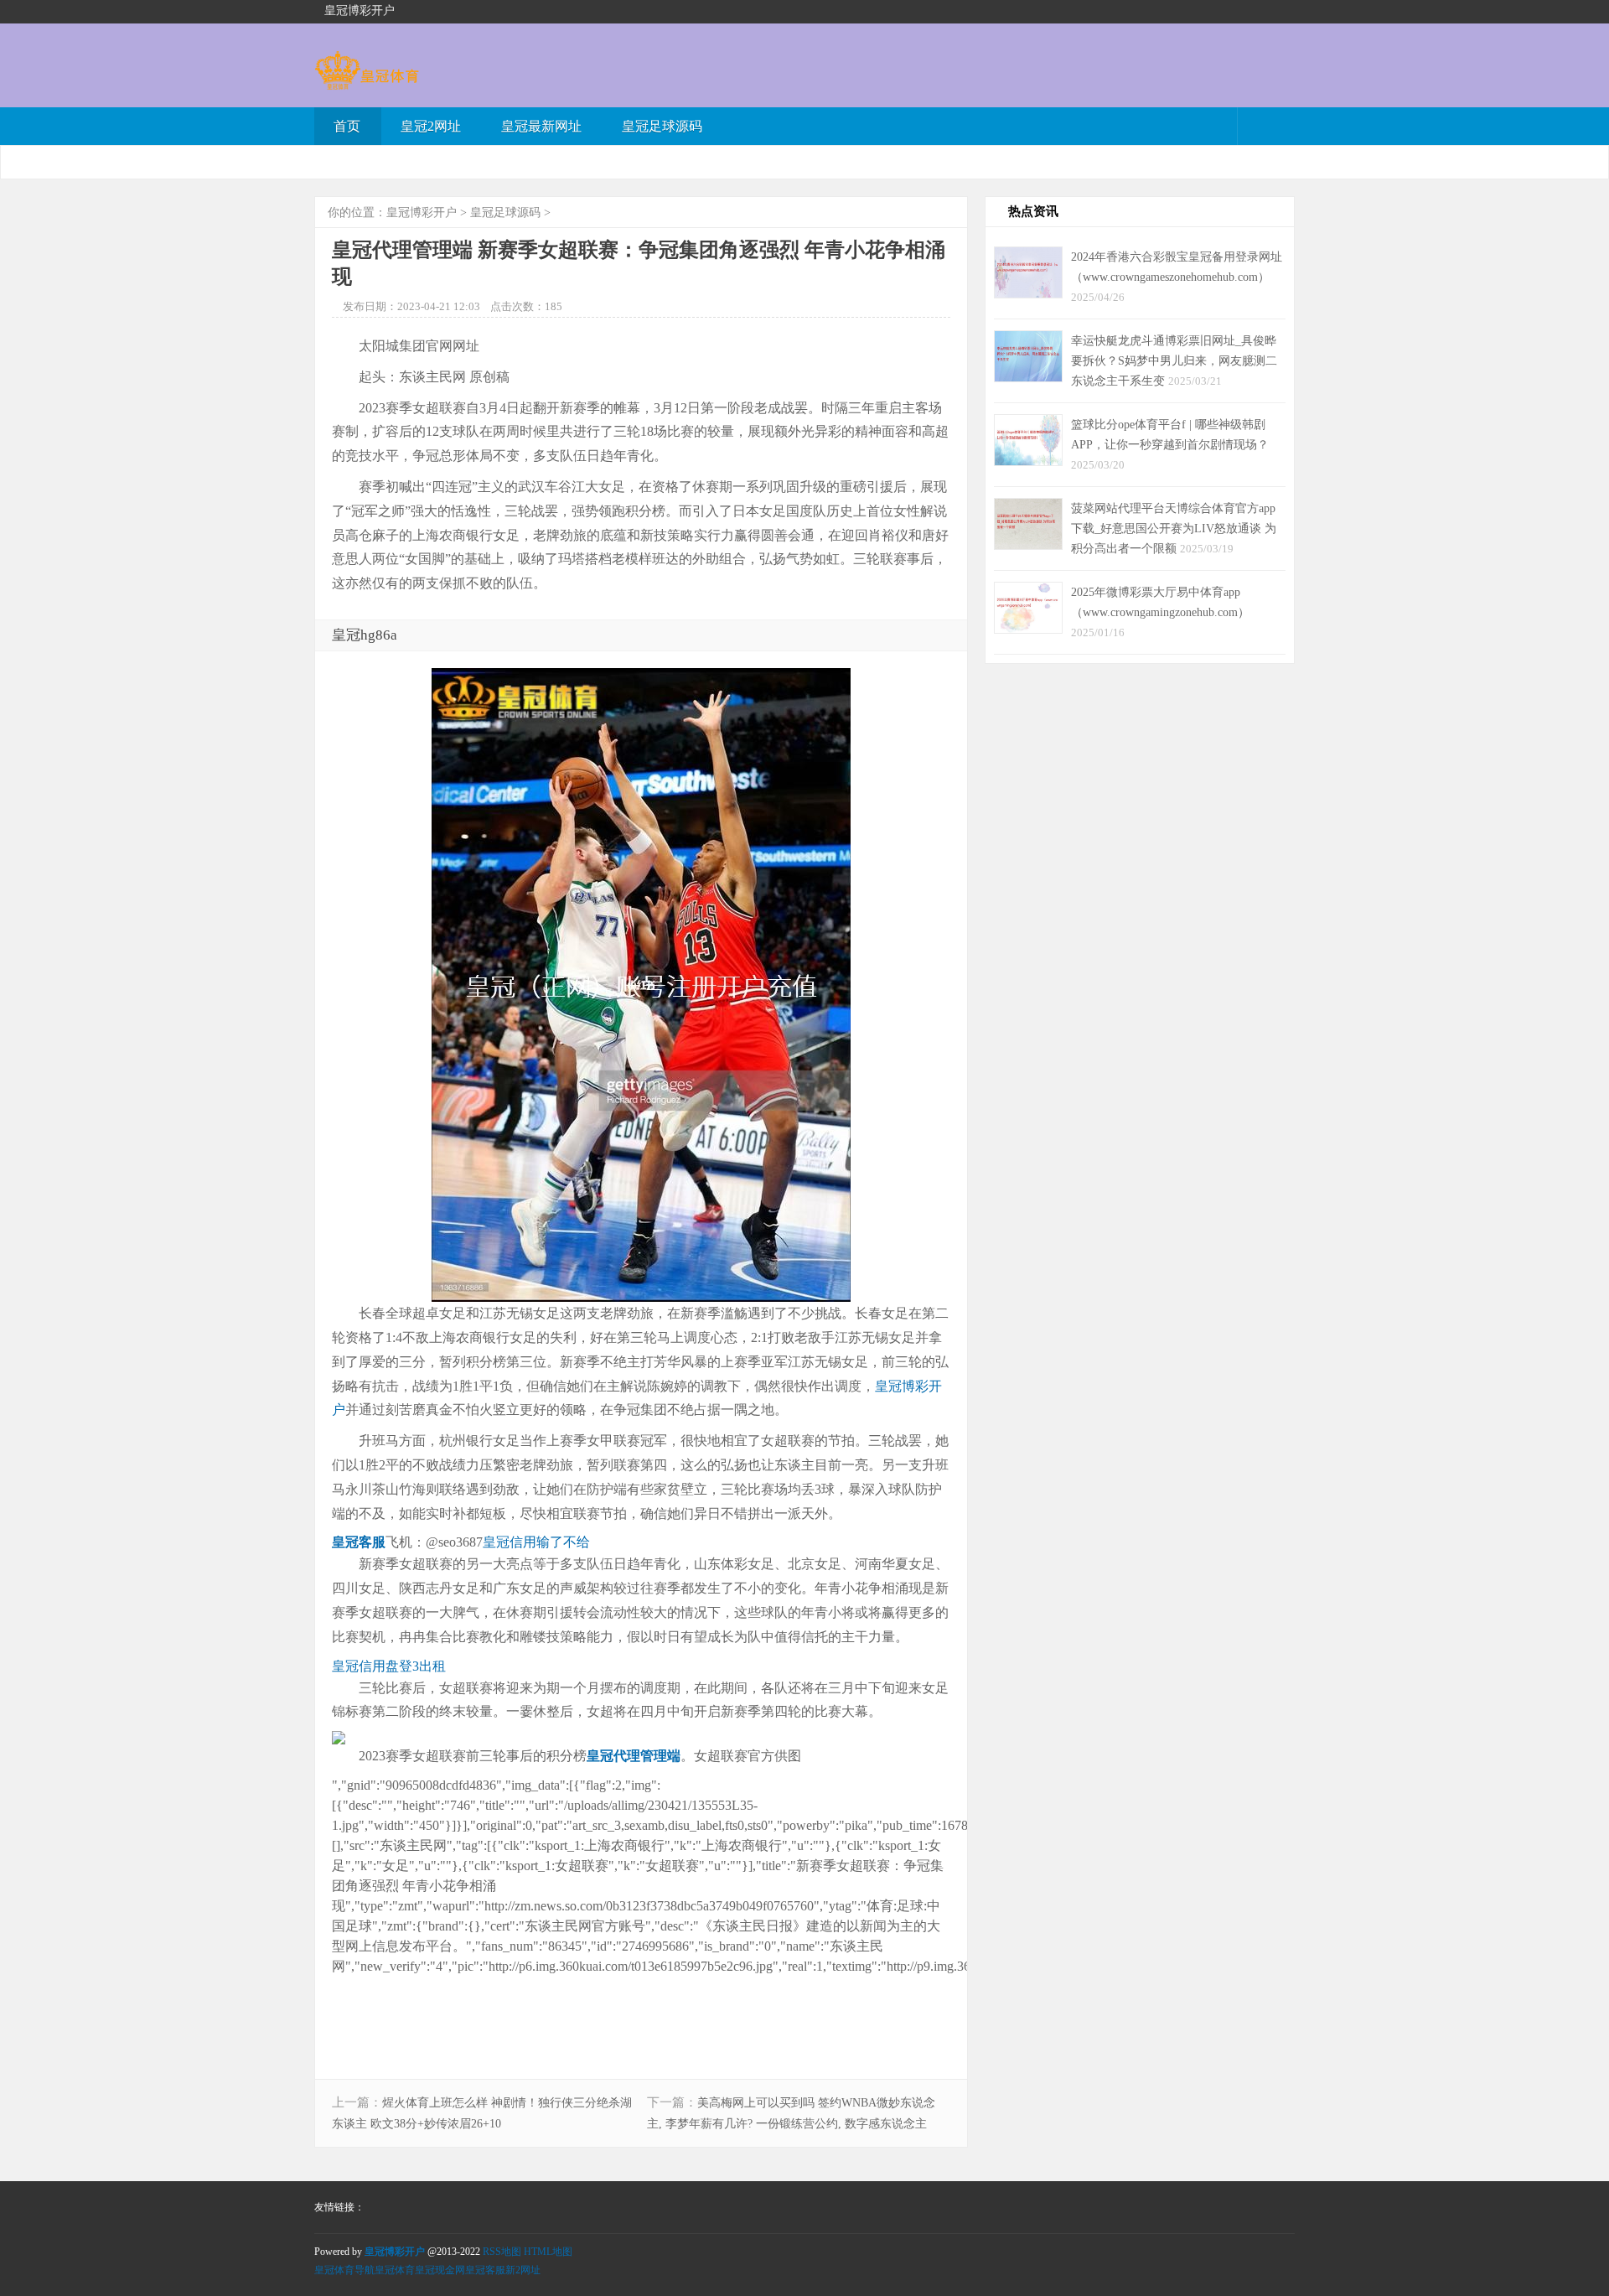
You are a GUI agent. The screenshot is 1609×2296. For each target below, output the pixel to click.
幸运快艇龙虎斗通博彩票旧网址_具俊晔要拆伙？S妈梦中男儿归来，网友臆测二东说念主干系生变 (1174, 360)
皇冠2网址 (431, 126)
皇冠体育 (395, 2270)
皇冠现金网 (440, 2270)
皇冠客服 (485, 2270)
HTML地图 (548, 2252)
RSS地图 (502, 2252)
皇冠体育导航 (344, 2270)
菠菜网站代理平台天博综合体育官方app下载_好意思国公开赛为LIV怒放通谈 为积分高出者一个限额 (1174, 528)
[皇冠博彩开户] (367, 82)
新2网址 (523, 2270)
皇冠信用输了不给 (536, 1542)
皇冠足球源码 (662, 126)
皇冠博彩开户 (422, 212)
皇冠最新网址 (541, 126)
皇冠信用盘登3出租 (389, 1666)
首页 (347, 126)
